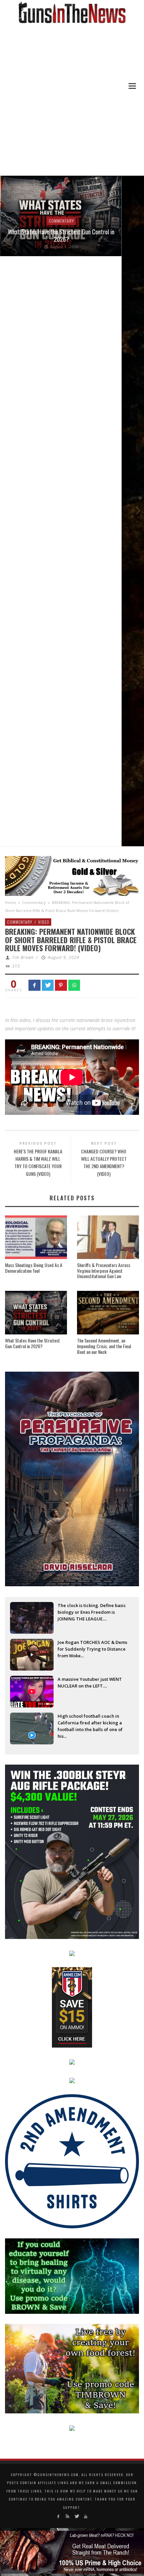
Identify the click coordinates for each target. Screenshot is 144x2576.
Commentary (60, 221)
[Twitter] (77, 2516)
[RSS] (67, 2516)
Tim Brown (23, 957)
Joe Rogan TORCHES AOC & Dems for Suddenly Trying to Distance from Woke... (92, 1649)
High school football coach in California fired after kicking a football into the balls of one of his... (90, 1723)
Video (44, 922)
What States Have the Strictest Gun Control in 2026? (60, 235)
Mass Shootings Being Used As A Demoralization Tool (34, 1268)
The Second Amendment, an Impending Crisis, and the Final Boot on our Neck (104, 1346)
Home (11, 902)
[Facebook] (58, 2516)
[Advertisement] (72, 100)
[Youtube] (86, 2516)
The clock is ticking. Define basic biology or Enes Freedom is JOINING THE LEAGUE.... (92, 1612)
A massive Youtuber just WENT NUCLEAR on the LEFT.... (90, 1682)
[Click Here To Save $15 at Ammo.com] (72, 2007)
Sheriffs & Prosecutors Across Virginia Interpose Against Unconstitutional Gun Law (104, 1271)
